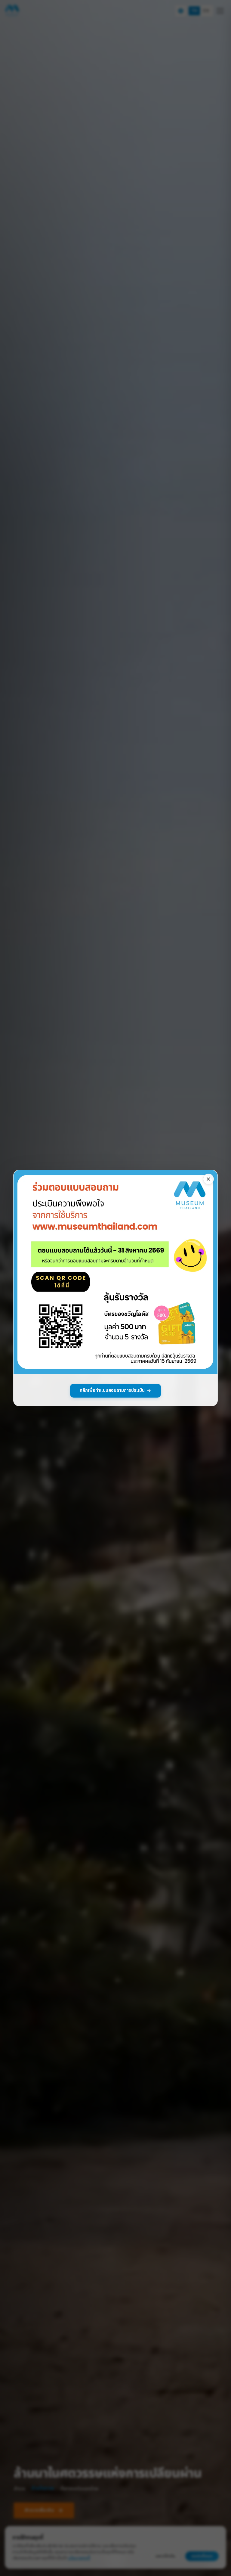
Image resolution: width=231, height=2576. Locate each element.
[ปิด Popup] (208, 1179)
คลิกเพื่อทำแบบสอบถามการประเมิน (112, 1390)
